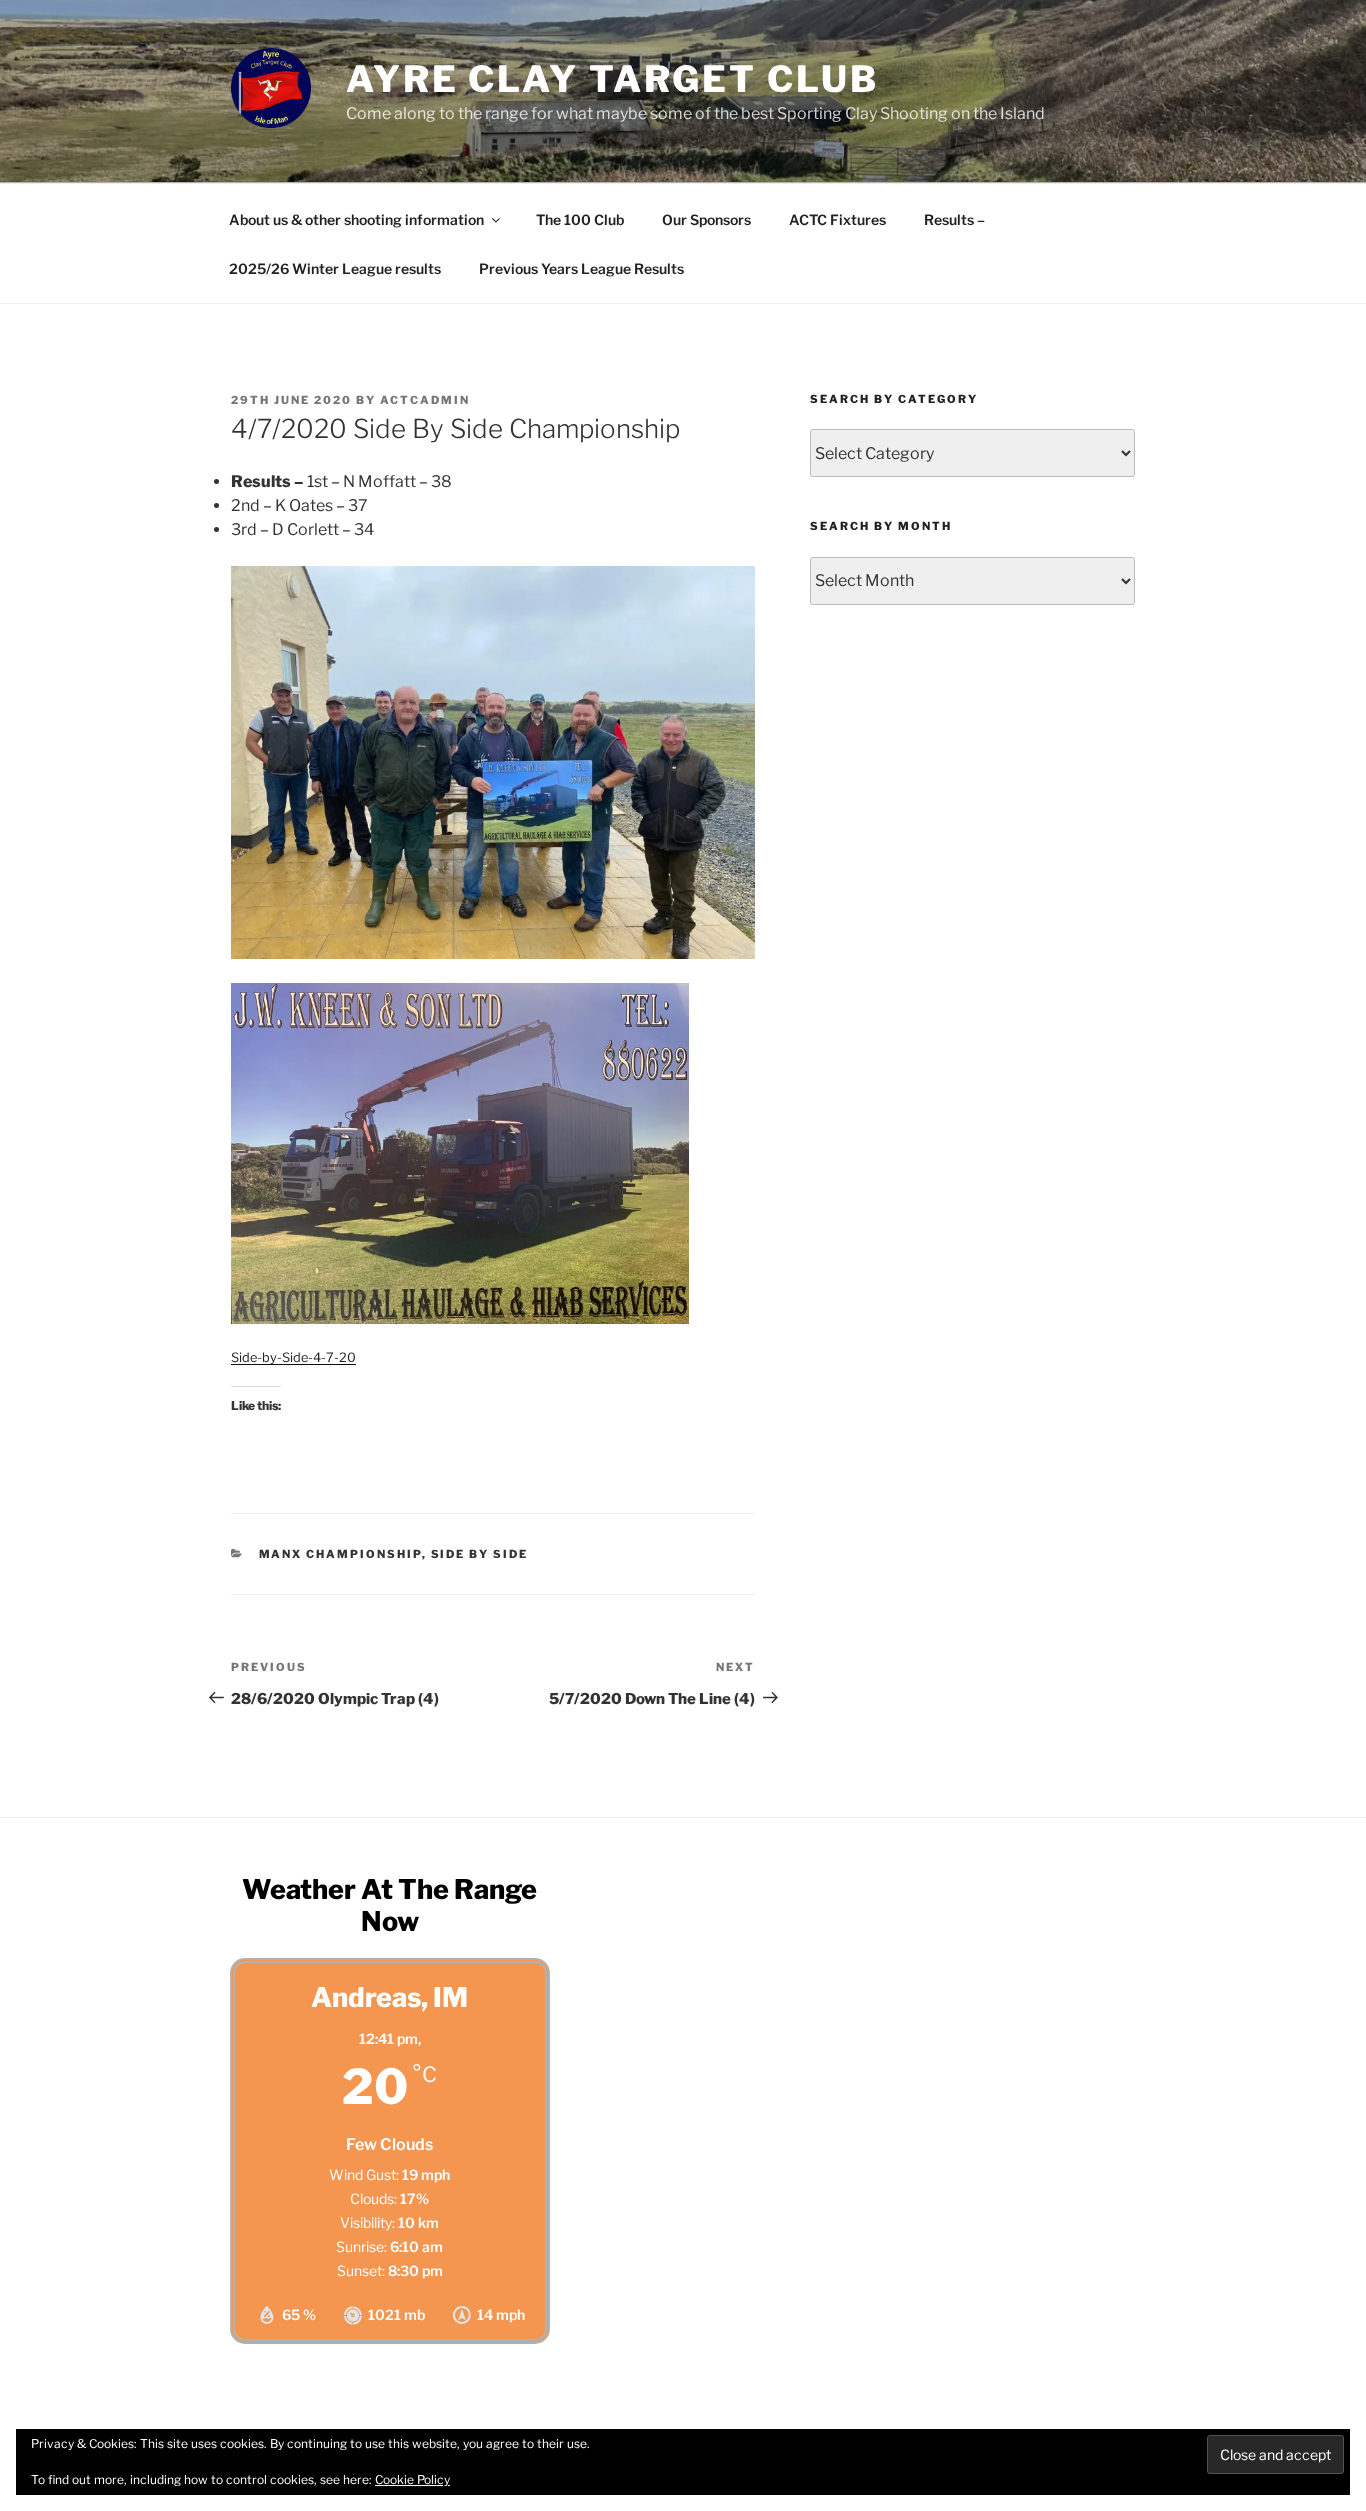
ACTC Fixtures (837, 219)
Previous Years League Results (581, 268)
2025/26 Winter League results (335, 268)
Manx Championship (340, 1554)
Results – (954, 219)
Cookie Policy (412, 2479)
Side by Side (480, 1554)
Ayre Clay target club (612, 79)
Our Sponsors (706, 219)
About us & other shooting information (356, 219)
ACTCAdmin (425, 400)
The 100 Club (580, 219)
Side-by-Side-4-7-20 (293, 1357)
